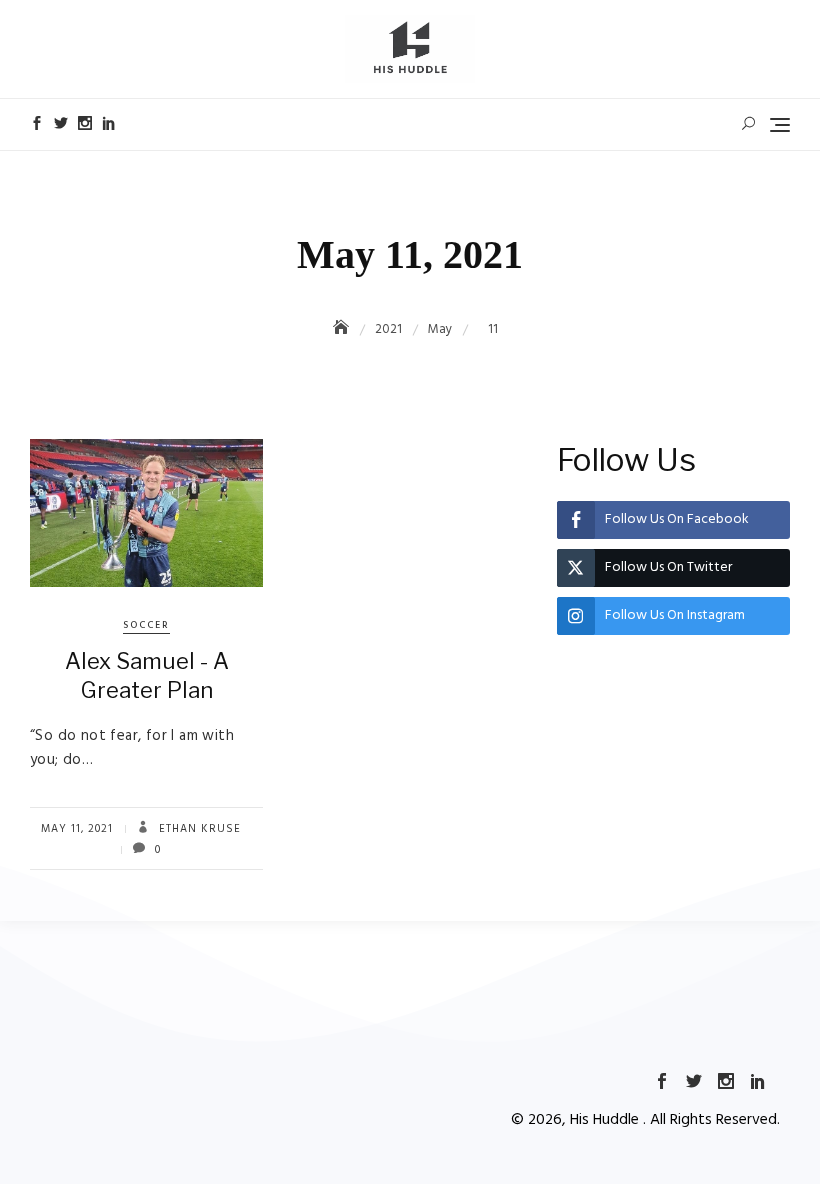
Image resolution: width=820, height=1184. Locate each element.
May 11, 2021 (77, 829)
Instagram (85, 123)
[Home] (343, 329)
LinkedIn (109, 123)
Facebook (37, 123)
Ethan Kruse (198, 829)
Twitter (61, 123)
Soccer (146, 625)
